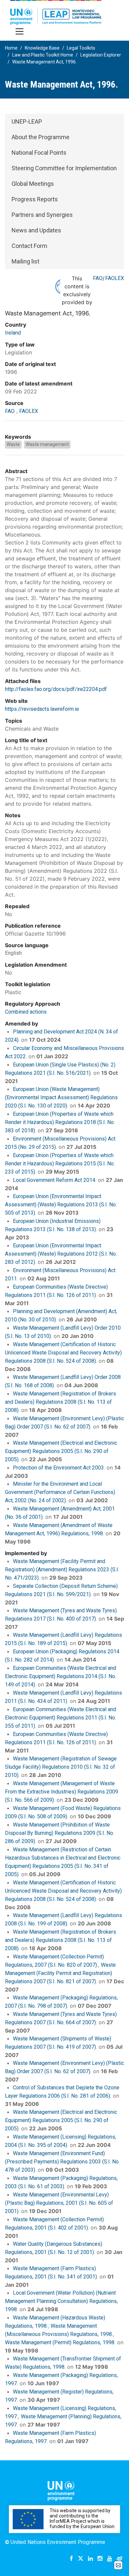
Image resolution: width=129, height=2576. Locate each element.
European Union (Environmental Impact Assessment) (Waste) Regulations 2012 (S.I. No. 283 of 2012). (61, 1254)
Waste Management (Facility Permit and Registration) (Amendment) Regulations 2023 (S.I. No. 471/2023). (62, 1570)
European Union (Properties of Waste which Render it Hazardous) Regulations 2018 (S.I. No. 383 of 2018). (60, 1122)
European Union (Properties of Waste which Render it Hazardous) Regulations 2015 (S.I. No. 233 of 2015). (60, 1164)
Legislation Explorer (101, 55)
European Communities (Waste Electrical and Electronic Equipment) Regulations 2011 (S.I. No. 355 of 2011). (61, 1718)
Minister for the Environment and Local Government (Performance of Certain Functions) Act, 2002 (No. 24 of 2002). (60, 1492)
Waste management (47, 444)
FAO (98, 278)
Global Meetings (33, 184)
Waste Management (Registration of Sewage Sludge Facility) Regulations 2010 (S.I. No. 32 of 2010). (61, 1767)
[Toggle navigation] (20, 31)
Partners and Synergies (42, 215)
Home (11, 48)
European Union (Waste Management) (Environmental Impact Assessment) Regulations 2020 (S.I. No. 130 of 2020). (61, 1097)
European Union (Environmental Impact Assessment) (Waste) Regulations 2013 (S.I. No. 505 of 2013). (61, 1205)
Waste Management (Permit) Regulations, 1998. (60, 2342)
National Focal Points (39, 153)
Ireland (13, 333)
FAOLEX (115, 278)
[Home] (56, 12)
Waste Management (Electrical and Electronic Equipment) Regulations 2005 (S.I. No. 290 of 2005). (61, 1451)
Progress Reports (35, 199)
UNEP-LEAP (27, 121)
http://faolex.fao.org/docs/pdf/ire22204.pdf (56, 689)
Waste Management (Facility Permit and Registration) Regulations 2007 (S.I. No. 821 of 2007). (60, 1973)
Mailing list (25, 261)
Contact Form (29, 246)
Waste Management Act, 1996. (44, 62)
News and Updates (36, 230)
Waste (13, 444)
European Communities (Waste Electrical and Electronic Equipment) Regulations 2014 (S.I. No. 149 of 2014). (61, 1676)
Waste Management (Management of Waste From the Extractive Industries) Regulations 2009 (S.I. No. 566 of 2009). (62, 1792)
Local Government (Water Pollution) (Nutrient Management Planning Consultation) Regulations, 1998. (61, 2301)
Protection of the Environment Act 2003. (59, 1468)
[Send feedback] (118, 2565)
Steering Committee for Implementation (64, 168)
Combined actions (26, 1012)
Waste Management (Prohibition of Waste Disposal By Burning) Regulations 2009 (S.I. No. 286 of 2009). (60, 1833)
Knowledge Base (42, 48)
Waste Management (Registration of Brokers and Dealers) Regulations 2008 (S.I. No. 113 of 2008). (61, 1402)
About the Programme (41, 137)
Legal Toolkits (81, 48)
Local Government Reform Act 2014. (55, 1180)
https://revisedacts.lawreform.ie (42, 709)
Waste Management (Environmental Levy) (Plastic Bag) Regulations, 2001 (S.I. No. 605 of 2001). (59, 2203)
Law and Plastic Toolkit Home (43, 55)
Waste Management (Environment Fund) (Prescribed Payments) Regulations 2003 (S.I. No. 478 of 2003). (62, 2162)
